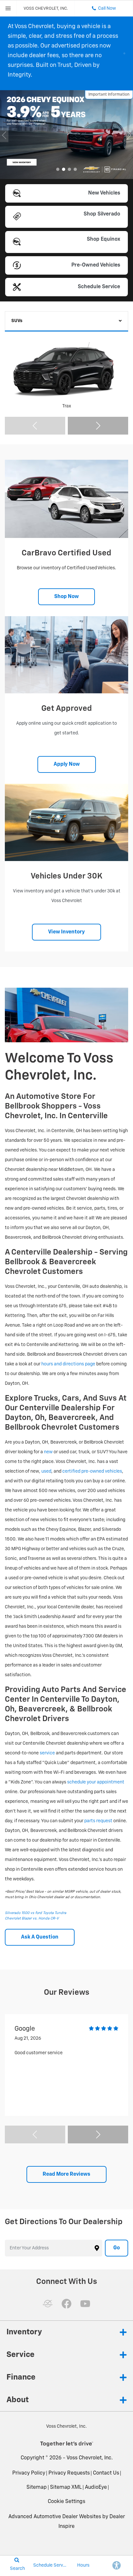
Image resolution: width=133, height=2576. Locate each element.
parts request (98, 1821)
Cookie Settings (66, 2502)
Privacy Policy (29, 2473)
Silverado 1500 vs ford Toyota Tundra (36, 1913)
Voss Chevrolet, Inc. (90, 2458)
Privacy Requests (69, 2473)
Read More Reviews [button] (66, 2174)
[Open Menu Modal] (8, 8)
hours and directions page (68, 1364)
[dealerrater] (48, 2304)
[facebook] (66, 2304)
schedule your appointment (96, 1782)
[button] (58, 169)
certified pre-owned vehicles (92, 1471)
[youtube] (85, 2304)
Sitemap (37, 2487)
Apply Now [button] (67, 764)
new (48, 1452)
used (46, 1471)
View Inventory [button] (66, 932)
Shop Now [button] (66, 597)
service (47, 1753)
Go (117, 2248)
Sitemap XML (66, 2487)
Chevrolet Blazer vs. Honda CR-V (32, 1918)
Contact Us (106, 2473)
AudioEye (96, 2487)
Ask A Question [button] (40, 1937)
